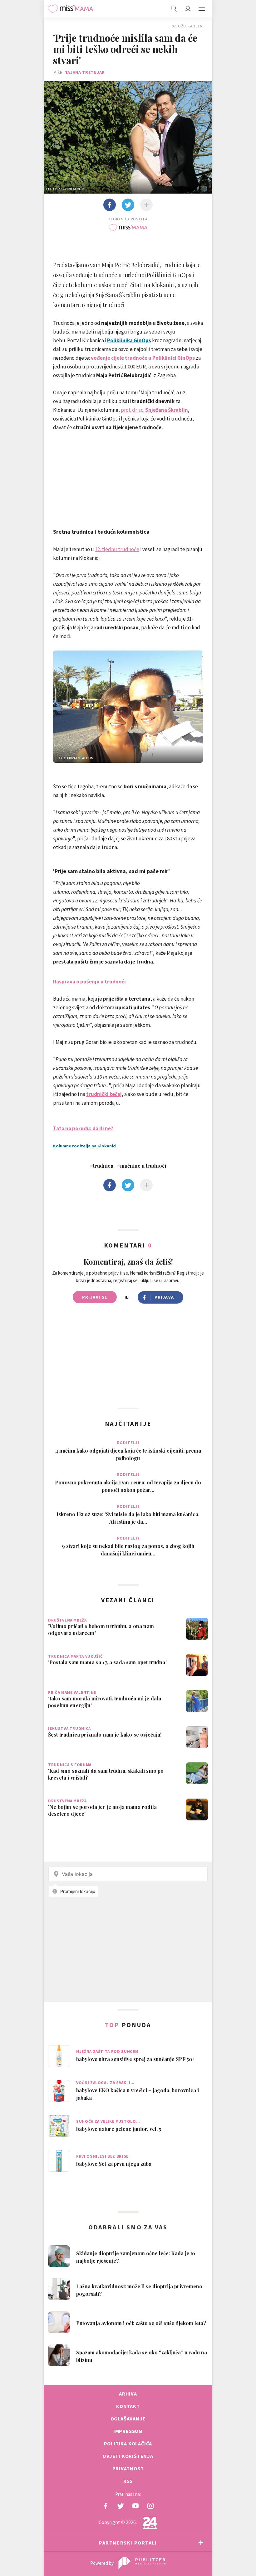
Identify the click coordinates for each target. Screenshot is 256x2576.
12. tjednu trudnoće (117, 549)
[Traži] (174, 9)
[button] (202, 9)
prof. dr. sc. (154, 410)
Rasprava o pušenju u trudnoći (89, 982)
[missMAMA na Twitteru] (121, 2506)
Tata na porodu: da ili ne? (83, 1128)
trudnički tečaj (104, 1094)
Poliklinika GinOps (129, 340)
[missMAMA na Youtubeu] (135, 2506)
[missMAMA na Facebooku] (106, 2506)
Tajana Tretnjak (85, 72)
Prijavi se (95, 1297)
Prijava (164, 1297)
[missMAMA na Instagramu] (150, 2506)
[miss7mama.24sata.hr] (71, 9)
